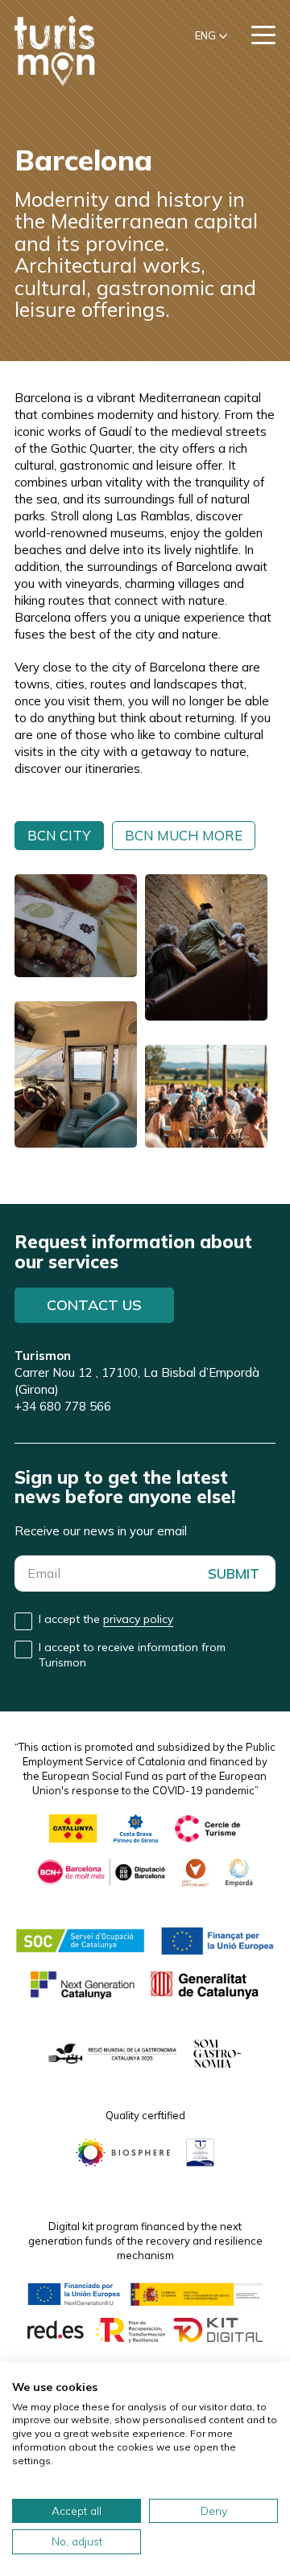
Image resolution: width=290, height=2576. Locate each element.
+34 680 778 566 (63, 1406)
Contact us (94, 1305)
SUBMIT (234, 1574)
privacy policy (138, 1619)
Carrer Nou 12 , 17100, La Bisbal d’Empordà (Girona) (137, 1372)
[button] (211, 36)
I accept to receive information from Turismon (132, 1655)
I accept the (106, 1619)
